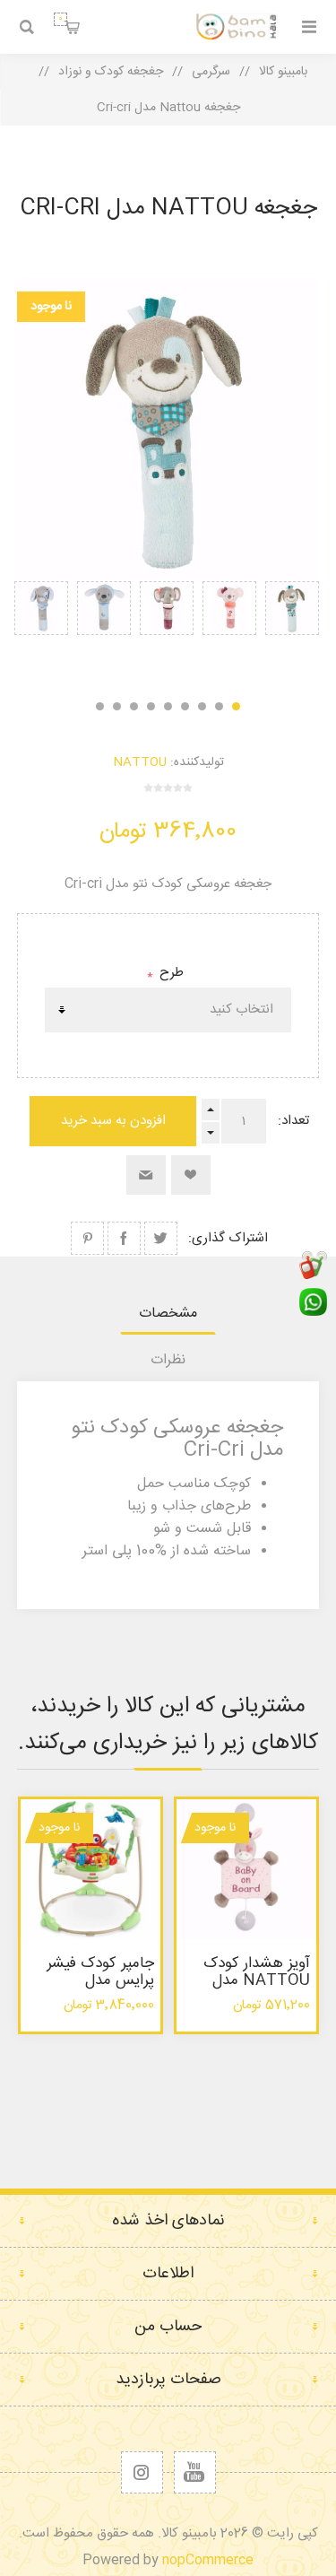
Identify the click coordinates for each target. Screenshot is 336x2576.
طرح (170, 973)
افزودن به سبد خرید (113, 1121)
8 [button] (117, 706)
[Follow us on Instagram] (142, 2472)
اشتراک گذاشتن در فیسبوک (124, 1238)
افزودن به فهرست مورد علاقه (191, 1175)
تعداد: (293, 1121)
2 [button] (219, 706)
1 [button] (236, 706)
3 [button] (202, 706)
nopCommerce (208, 2560)
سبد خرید (60, 19)
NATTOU (140, 762)
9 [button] (100, 706)
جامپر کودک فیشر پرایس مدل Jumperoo (100, 1980)
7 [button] (134, 706)
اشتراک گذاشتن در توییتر (161, 1238)
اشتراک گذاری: (228, 1238)
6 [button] (151, 706)
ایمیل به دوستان (146, 1175)
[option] (292, 631)
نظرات (168, 1360)
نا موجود (51, 307)
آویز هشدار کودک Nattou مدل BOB (257, 1980)
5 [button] (168, 706)
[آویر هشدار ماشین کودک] (246, 1869)
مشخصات (168, 1314)
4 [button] (185, 706)
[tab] (168, 1314)
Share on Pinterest (87, 1238)
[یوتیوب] (195, 2472)
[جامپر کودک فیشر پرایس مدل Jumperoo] (90, 1869)
